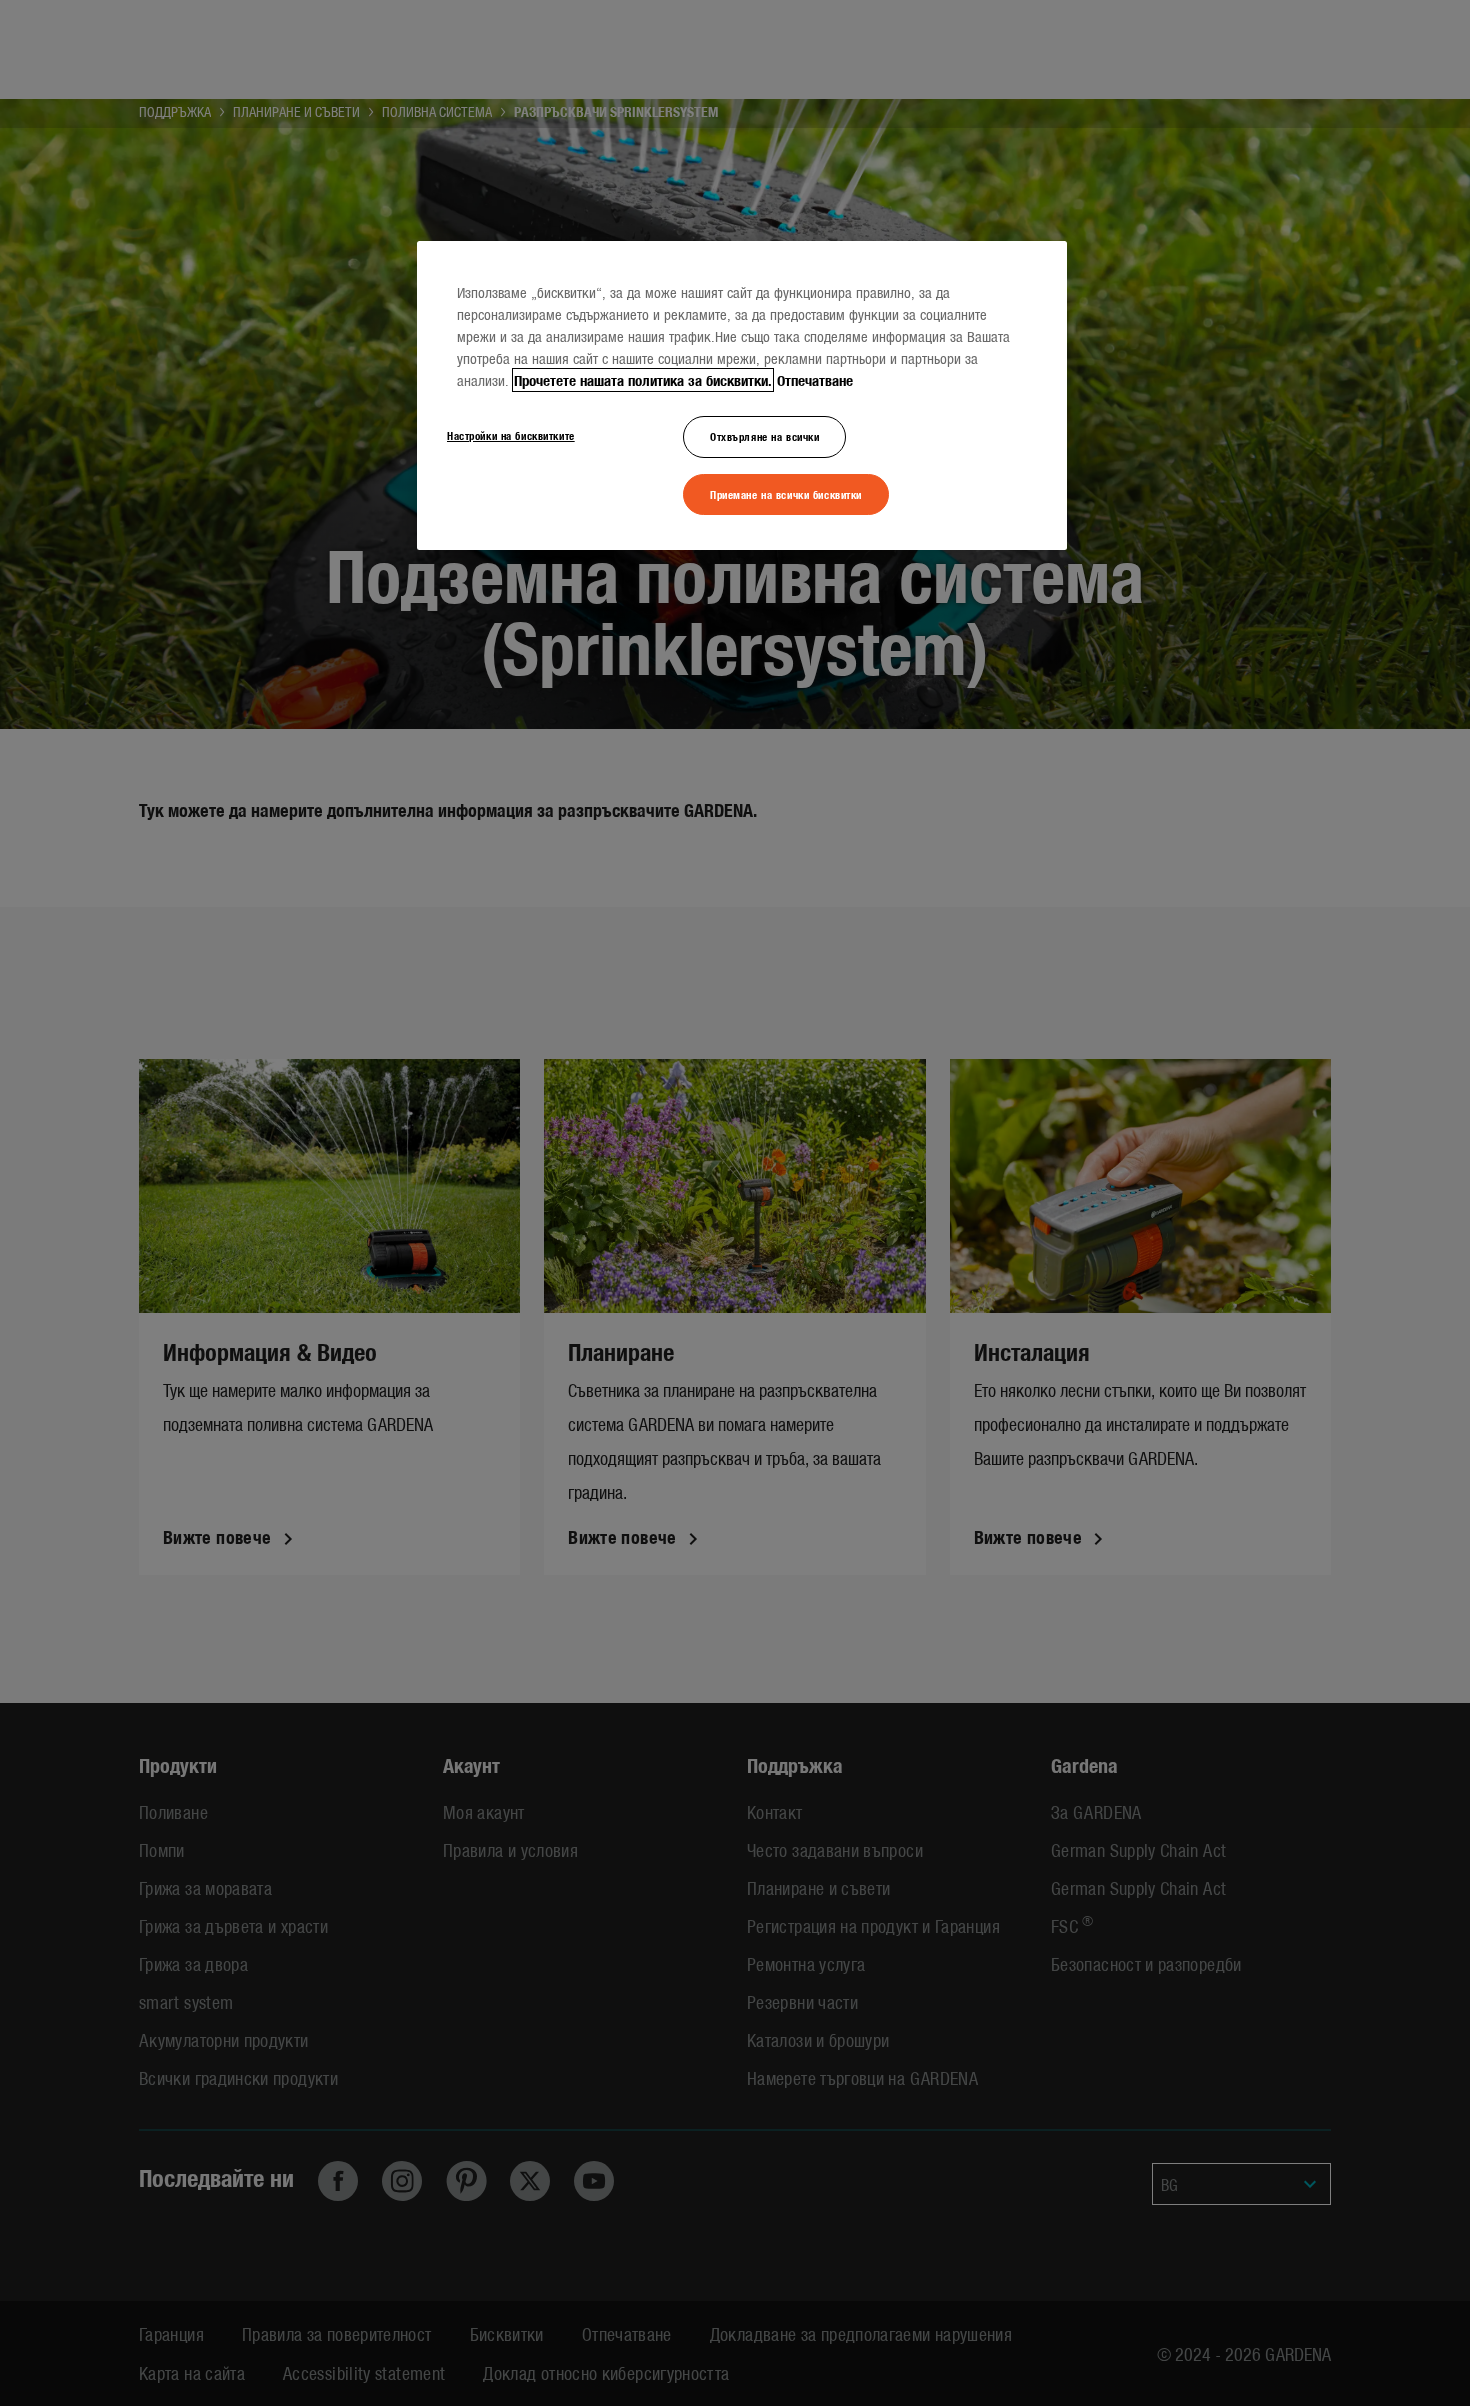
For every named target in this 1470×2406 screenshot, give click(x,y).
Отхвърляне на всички (764, 436)
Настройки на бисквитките (511, 435)
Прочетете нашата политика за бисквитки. (643, 380)
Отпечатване (815, 380)
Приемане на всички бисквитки (786, 494)
